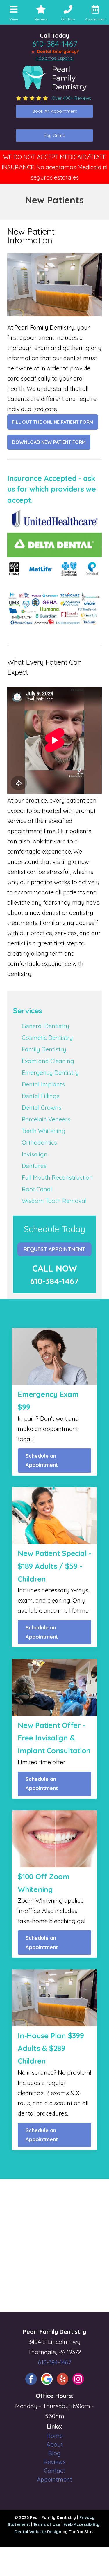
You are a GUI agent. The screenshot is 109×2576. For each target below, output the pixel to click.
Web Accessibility (82, 2524)
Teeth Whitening (44, 1131)
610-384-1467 (55, 44)
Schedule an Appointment (42, 1461)
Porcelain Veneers (46, 1119)
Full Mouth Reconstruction (57, 1178)
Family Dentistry (44, 1049)
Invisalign (35, 1154)
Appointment (54, 2479)
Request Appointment (54, 1249)
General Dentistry (45, 1026)
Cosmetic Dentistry (47, 1038)
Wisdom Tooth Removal (54, 1201)
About (55, 2444)
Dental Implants (43, 1084)
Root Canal (37, 1189)
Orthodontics (39, 1143)
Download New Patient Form (49, 442)
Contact (54, 2471)
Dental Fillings (41, 1096)
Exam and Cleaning (48, 1061)
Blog (54, 2453)
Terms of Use (47, 2524)
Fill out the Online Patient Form (53, 422)
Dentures (34, 1166)
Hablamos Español (55, 58)
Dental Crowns (42, 1108)
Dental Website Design (38, 2532)
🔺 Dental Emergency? (54, 51)
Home (55, 2436)
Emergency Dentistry (50, 1073)
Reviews (55, 2462)
